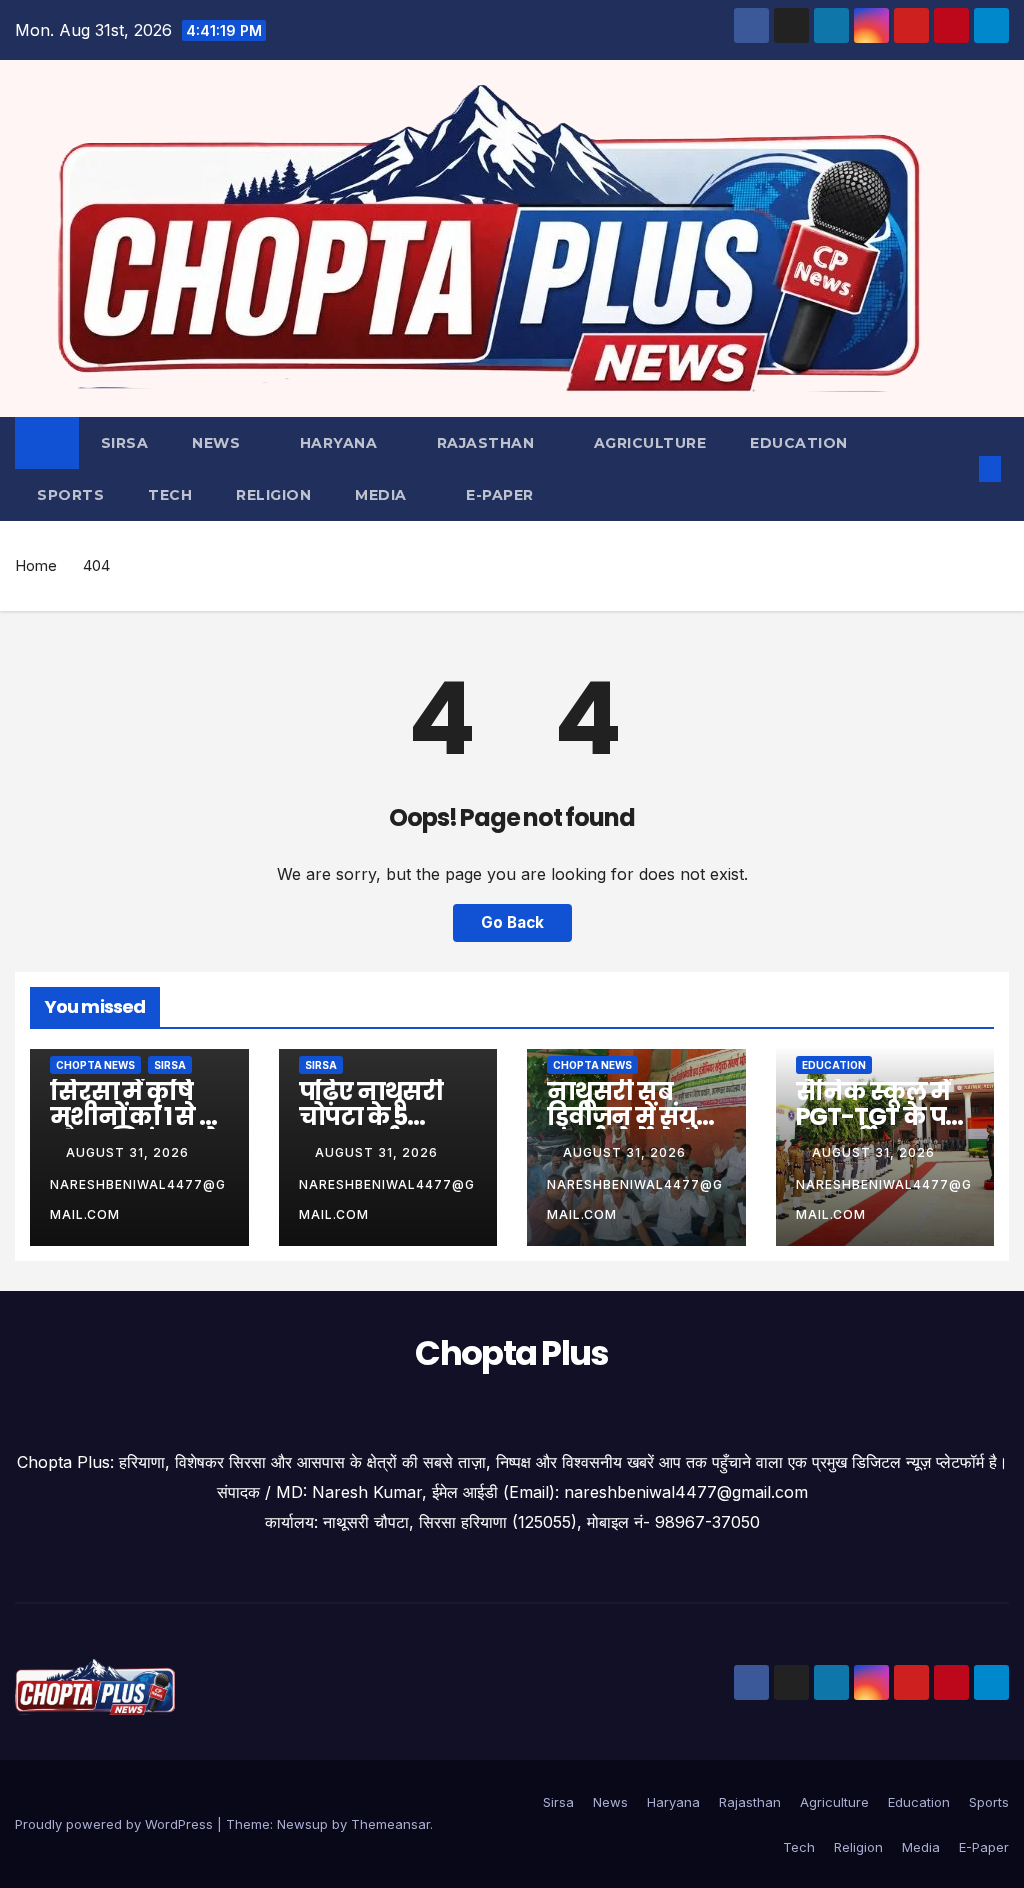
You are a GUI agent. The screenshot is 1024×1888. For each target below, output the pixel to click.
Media (383, 495)
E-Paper (500, 495)
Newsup (302, 1824)
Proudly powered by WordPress (116, 1824)
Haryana (341, 443)
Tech (170, 495)
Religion (273, 495)
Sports (70, 495)
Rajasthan (488, 443)
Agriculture (650, 443)
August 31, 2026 (129, 1152)
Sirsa (125, 443)
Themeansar (390, 1824)
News (218, 443)
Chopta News (95, 1065)
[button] (958, 469)
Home (36, 565)
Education (799, 443)
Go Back (512, 922)
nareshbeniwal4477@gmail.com (138, 1199)
